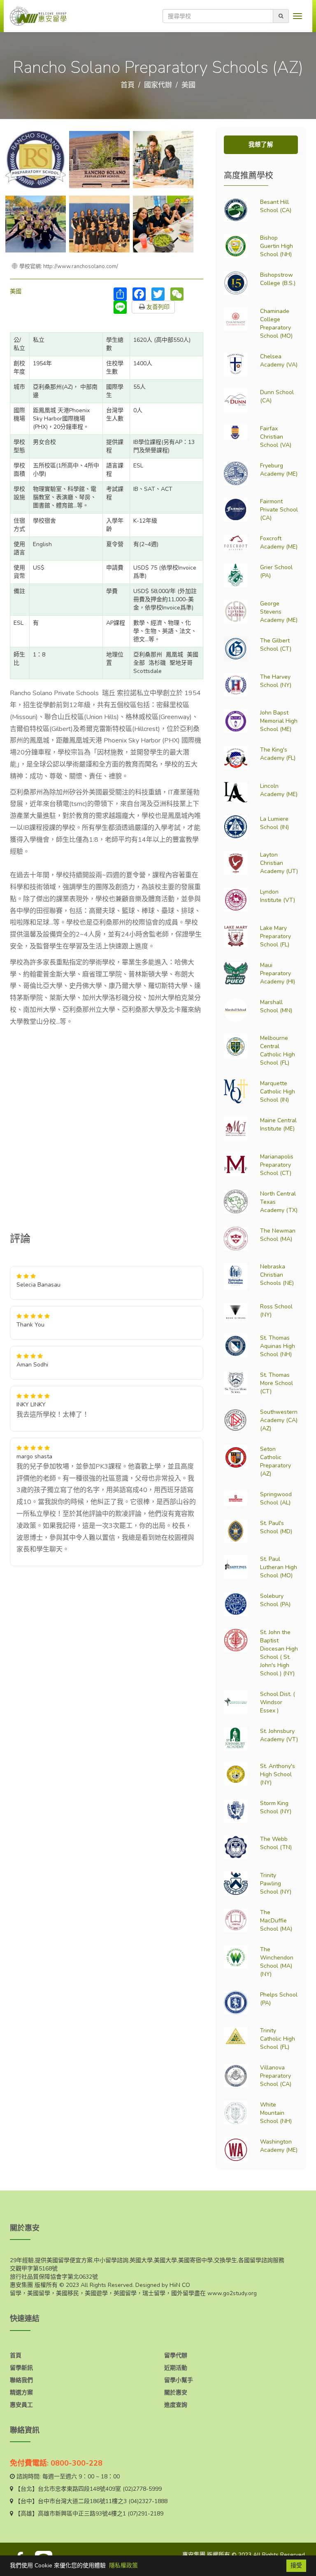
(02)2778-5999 (142, 2489)
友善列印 (157, 307)
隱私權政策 (123, 2565)
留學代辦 (176, 2355)
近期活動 (176, 2368)
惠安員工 (21, 2405)
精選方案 (21, 2393)
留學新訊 (21, 2368)
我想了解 (261, 145)
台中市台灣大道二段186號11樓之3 (82, 2501)
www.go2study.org (232, 2293)
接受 (296, 2565)
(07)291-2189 (145, 2514)
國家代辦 (158, 85)
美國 (188, 85)
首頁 (128, 85)
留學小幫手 (179, 2380)
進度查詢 (176, 2405)
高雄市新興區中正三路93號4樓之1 (82, 2514)
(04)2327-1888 (148, 2501)
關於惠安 (176, 2393)
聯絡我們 (21, 2380)
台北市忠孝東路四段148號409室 (79, 2489)
